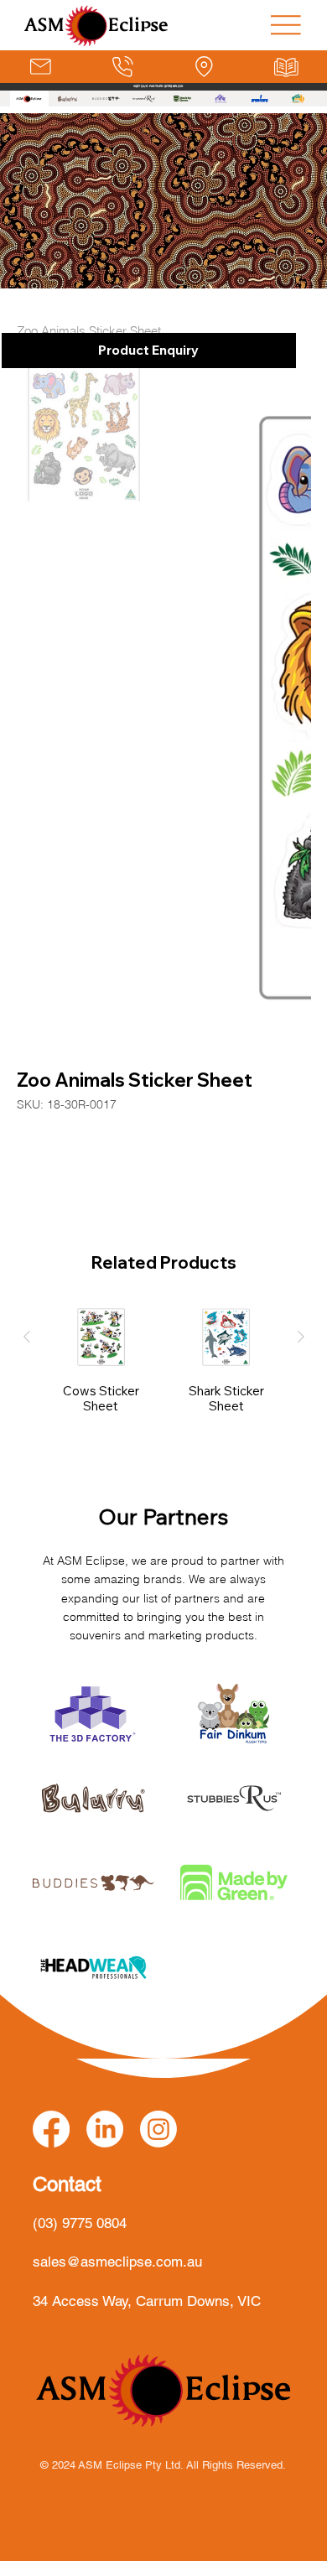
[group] (164, 1367)
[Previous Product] (27, 1337)
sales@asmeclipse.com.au (117, 2262)
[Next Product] (301, 1337)
